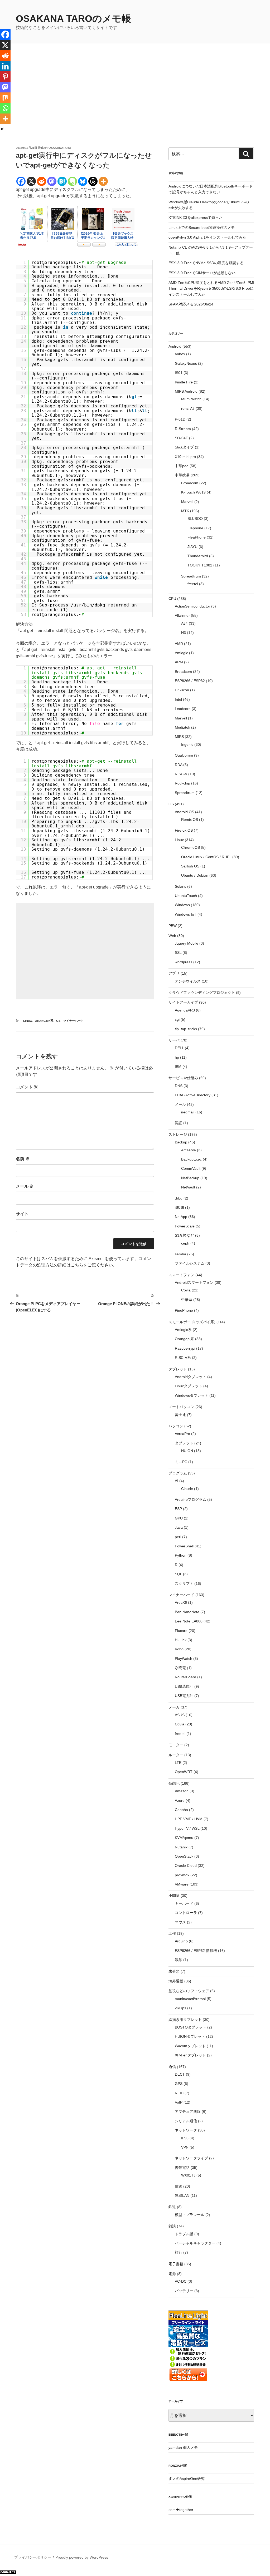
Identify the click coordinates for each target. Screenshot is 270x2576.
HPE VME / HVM (189, 1819)
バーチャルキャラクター (195, 2243)
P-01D (180, 419)
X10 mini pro (185, 457)
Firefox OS (184, 830)
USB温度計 (184, 1686)
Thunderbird (198, 556)
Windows (182, 905)
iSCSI (179, 1207)
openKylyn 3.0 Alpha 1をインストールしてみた (207, 237)
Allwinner (182, 615)
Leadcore (183, 709)
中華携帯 (182, 475)
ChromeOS (191, 847)
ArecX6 (181, 1602)
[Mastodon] (52, 181)
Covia (186, 1290)
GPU (179, 1518)
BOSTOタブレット (191, 2027)
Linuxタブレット (189, 1386)
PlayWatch (184, 1659)
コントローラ (186, 1913)
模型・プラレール (190, 2215)
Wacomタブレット (190, 2046)
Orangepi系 (44, 1021)
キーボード (184, 1903)
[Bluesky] (83, 181)
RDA (179, 765)
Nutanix (181, 1847)
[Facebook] (21, 181)
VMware (182, 1884)
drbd (179, 1198)
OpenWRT (184, 1772)
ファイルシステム (190, 1263)
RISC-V (181, 774)
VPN (185, 2147)
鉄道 (172, 2207)
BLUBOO (195, 519)
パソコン (176, 1426)
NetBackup (190, 1178)
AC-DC (181, 2281)
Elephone (195, 528)
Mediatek (182, 727)
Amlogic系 (183, 1330)
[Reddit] (42, 181)
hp (177, 1057)
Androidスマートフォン (194, 1282)
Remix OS (190, 820)
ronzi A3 (188, 408)
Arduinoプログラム (191, 1499)
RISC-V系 (183, 1358)
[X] (31, 181)
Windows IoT (186, 914)
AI (177, 1481)
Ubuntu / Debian (195, 875)
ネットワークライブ (191, 2158)
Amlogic (181, 653)
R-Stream (183, 429)
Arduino (181, 1941)
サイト (22, 1214)
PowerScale (185, 1226)
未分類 (174, 1971)
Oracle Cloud (186, 1866)
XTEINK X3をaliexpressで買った (196, 218)
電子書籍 (176, 2264)
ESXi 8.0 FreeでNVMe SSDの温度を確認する (206, 263)
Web (172, 936)
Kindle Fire (184, 382)
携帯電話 (182, 2168)
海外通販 (176, 1981)
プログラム (178, 1473)
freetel (193, 584)
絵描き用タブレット (185, 2020)
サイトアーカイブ (183, 1002)
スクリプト (184, 1583)
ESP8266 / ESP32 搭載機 (196, 1951)
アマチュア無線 (188, 2111)
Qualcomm (184, 755)
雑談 (172, 2226)
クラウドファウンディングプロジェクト (202, 993)
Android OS (184, 812)
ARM (179, 662)
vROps (180, 2008)
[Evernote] (72, 181)
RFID (179, 2093)
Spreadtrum (191, 576)
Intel (178, 699)
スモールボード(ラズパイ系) (192, 1322)
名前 (23, 1159)
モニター (176, 1745)
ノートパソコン (181, 1407)
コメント (27, 1087)
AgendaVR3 (185, 1010)
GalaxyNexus (186, 363)
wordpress (184, 962)
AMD (179, 644)
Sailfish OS (190, 866)
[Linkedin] (5, 66)
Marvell (187, 502)
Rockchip (182, 783)
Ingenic (187, 744)
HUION (187, 1451)
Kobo (179, 1649)
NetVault (188, 1187)
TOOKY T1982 (200, 565)
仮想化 (174, 1783)
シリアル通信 (186, 2121)
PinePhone (184, 1310)
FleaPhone (197, 537)
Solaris (180, 886)
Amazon (182, 1791)
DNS (179, 1086)
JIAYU (192, 547)
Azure (180, 1800)
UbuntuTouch (186, 896)
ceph (185, 1243)
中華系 (187, 1300)
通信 (172, 2067)
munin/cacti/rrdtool (190, 1999)
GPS (179, 2084)
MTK (185, 511)
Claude (187, 1489)
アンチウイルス (188, 981)
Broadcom (190, 483)
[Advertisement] (135, 106)
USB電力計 (184, 1696)
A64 (184, 623)
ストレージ (178, 1134)
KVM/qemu (184, 1838)
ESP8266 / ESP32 (190, 681)
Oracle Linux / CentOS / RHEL (206, 857)
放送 (179, 2186)
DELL (179, 1048)
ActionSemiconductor (192, 606)
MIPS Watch (191, 399)
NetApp (181, 1217)
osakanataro (60, 148)
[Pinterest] (5, 77)
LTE (178, 1763)
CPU (172, 599)
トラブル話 (184, 2234)
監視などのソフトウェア (189, 1991)
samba (180, 1254)
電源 (172, 2274)
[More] (103, 181)
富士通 (180, 1415)
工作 (172, 1933)
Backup (181, 1142)
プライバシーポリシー (33, 2557)
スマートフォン (181, 1275)
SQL (178, 1574)
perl (178, 1537)
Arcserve (189, 1150)
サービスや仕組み (183, 1078)
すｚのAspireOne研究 (187, 2479)
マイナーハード (73, 1021)
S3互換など (184, 1235)
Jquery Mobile (187, 943)
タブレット (178, 1369)
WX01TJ (188, 2175)
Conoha (181, 1810)
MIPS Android (186, 391)
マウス (180, 1922)
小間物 (174, 1896)
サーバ (174, 1040)
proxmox (182, 1875)
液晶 (179, 1960)
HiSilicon (182, 690)
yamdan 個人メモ (183, 2447)
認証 (179, 1123)
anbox (180, 354)
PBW (173, 926)
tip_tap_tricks (186, 1029)
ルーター (176, 1755)
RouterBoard (185, 1677)
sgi (177, 1019)
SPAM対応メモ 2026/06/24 (191, 304)
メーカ (174, 1707)
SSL (178, 953)
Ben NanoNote (187, 1612)
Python (181, 1555)
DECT (180, 2074)
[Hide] (2, 129)
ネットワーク (186, 2130)
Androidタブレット (191, 1377)
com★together (181, 2510)
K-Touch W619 (193, 492)
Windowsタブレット (192, 1395)
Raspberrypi (185, 1348)
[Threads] (93, 181)
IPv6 (185, 2138)
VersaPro (182, 1434)
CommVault (191, 1168)
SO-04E (181, 438)
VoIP (179, 2102)
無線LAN (182, 2195)
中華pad (182, 466)
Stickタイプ (184, 447)
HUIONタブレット (190, 2036)
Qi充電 (180, 1668)
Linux (28, 1021)
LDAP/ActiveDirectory (193, 1095)
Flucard (181, 1631)
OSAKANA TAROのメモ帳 (73, 19)
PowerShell (184, 1546)
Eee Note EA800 (189, 1621)
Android (175, 346)
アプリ (174, 973)
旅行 (179, 2252)
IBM (178, 1067)
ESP (178, 1509)
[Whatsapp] (5, 108)
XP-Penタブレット (190, 2055)
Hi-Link (181, 1640)
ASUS (180, 1715)
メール (25, 1186)
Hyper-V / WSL (187, 1828)
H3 (184, 633)
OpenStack (184, 1856)
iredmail (188, 1112)
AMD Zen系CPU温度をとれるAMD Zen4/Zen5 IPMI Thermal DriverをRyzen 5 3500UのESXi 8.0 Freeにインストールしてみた (211, 288)
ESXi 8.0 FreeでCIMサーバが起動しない (202, 273)
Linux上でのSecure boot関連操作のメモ (202, 228)
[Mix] (5, 98)
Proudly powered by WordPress (82, 2557)
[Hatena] (62, 181)
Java (179, 1527)
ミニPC (181, 1462)
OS (58, 1021)
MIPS (179, 737)
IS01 (179, 373)
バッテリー (184, 2291)
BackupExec (191, 1159)
